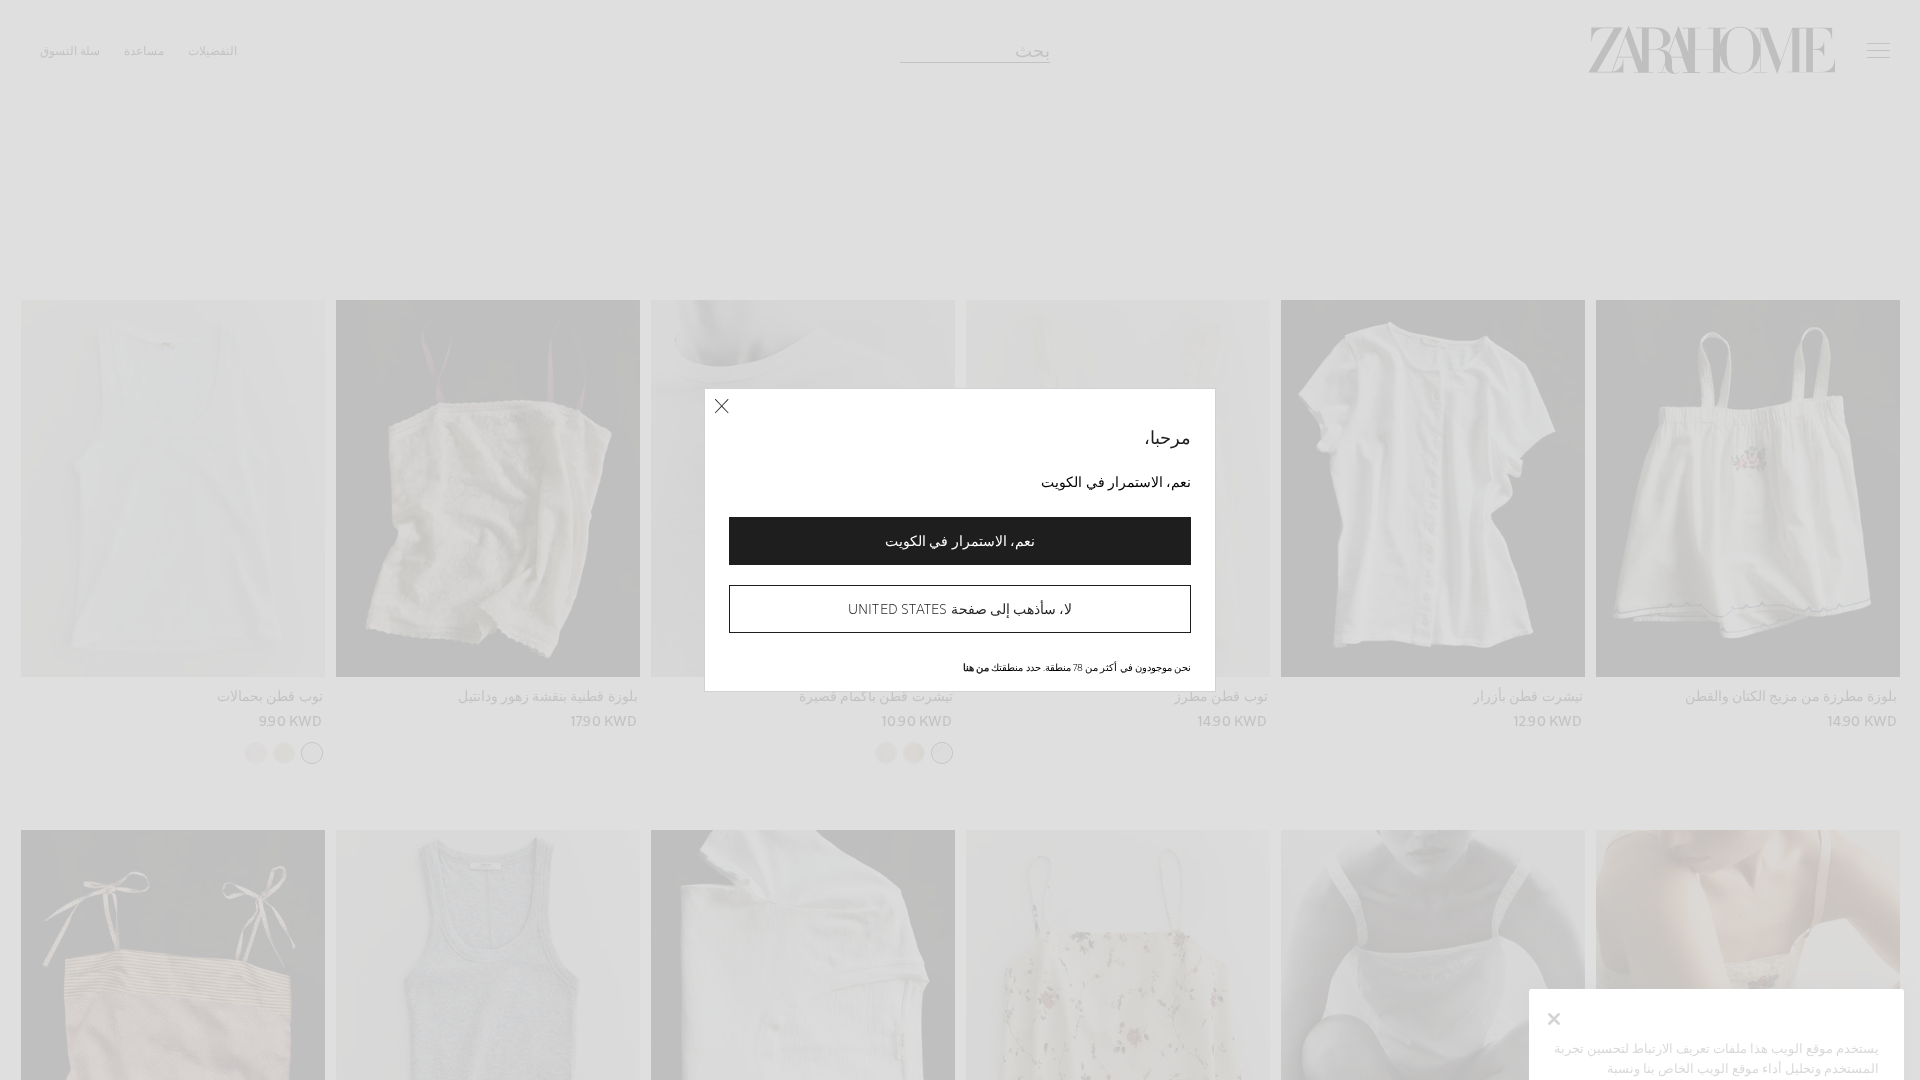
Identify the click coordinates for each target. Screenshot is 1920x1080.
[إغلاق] (721, 406)
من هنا (976, 667)
